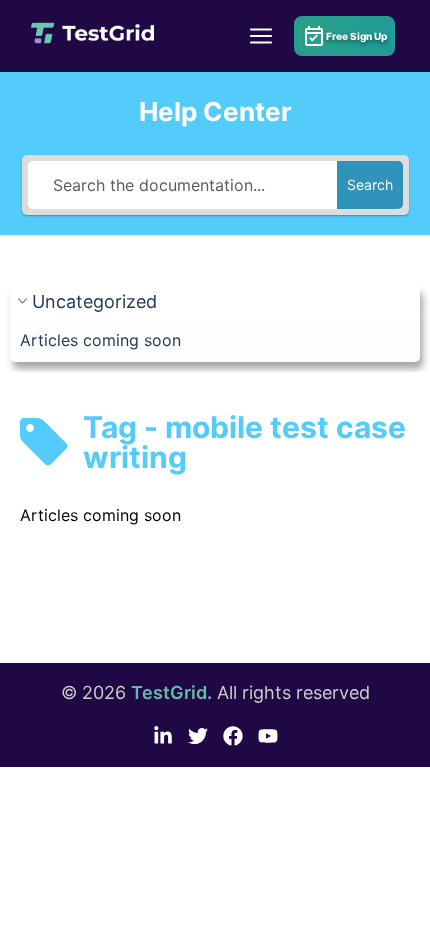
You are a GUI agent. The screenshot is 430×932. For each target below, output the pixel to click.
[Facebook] (233, 738)
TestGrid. (171, 692)
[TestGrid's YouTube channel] (268, 738)
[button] (215, 302)
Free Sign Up (356, 36)
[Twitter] (198, 738)
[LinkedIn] (163, 738)
